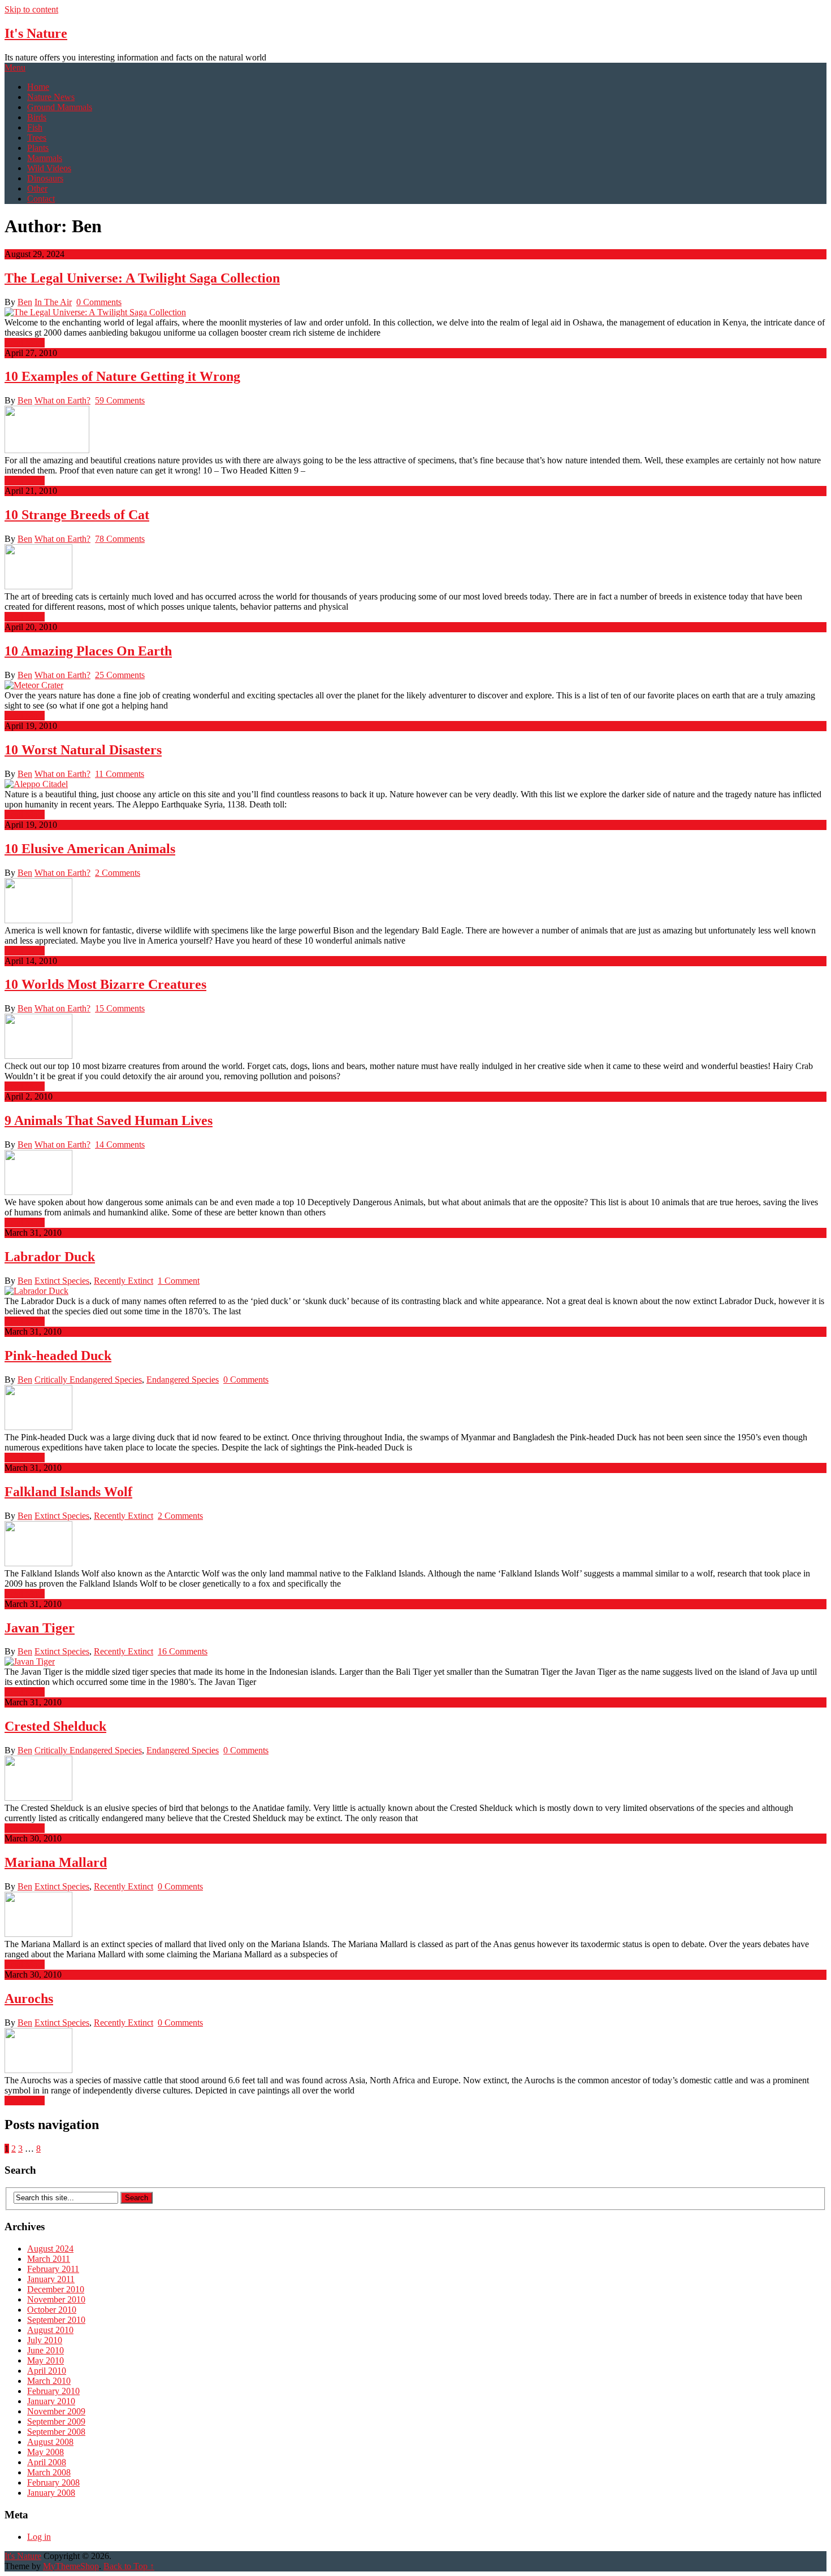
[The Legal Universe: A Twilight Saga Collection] (415, 312)
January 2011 (51, 2279)
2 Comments (118, 873)
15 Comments (120, 1008)
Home (38, 87)
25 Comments (120, 675)
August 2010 (50, 2330)
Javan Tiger (40, 1628)
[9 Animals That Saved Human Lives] (415, 1174)
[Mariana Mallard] (415, 1915)
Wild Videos (49, 168)
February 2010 (53, 2391)
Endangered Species (183, 1380)
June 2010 (46, 2350)
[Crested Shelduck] (415, 1779)
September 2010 (56, 2320)
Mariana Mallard (56, 1862)
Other (37, 188)
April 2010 (47, 2371)
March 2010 (49, 2381)
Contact (41, 199)
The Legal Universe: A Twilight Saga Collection (142, 278)
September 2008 (56, 2432)
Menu (15, 68)
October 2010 (52, 2310)
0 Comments (99, 302)
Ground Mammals (60, 107)
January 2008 (51, 2493)
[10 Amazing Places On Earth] (415, 685)
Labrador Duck (50, 1257)
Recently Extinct (124, 1281)
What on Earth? (62, 400)
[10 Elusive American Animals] (415, 902)
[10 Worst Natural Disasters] (415, 784)
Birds (37, 117)
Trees (37, 138)
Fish (35, 127)
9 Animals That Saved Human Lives (109, 1120)
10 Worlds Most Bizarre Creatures (105, 984)
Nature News (51, 97)
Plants (38, 148)
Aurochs (29, 1999)
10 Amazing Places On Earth (88, 651)
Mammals (45, 158)
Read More (25, 343)
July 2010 (45, 2340)
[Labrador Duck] (415, 1291)
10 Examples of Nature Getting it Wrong (122, 376)
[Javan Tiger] (415, 1662)
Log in (39, 2537)
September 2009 (56, 2421)
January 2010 (51, 2401)
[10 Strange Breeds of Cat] (415, 568)
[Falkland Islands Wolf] (415, 1545)
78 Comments (120, 539)
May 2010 (46, 2360)
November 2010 (56, 2299)
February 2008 (53, 2482)
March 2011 (49, 2259)
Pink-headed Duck (58, 1356)
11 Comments (120, 774)
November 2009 (56, 2411)
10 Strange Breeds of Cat (77, 515)
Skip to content (31, 9)
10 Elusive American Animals (90, 849)
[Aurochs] (415, 2052)
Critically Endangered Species (88, 1380)
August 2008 (50, 2442)
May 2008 (46, 2452)
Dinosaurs (45, 178)
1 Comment (179, 1281)
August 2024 (50, 2249)
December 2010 (56, 2289)
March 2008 (49, 2472)
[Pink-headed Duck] (415, 1409)
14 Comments (120, 1144)
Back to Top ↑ (129, 2566)
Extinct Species (62, 1281)
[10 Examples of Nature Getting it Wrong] (415, 431)
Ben (25, 302)
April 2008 (47, 2462)
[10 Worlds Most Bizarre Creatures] (415, 1037)
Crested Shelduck (55, 1726)
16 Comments (183, 1651)
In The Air (53, 302)
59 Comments (120, 400)
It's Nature (36, 33)
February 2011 (53, 2269)
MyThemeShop (71, 2566)
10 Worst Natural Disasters (83, 750)
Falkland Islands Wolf (68, 1492)
